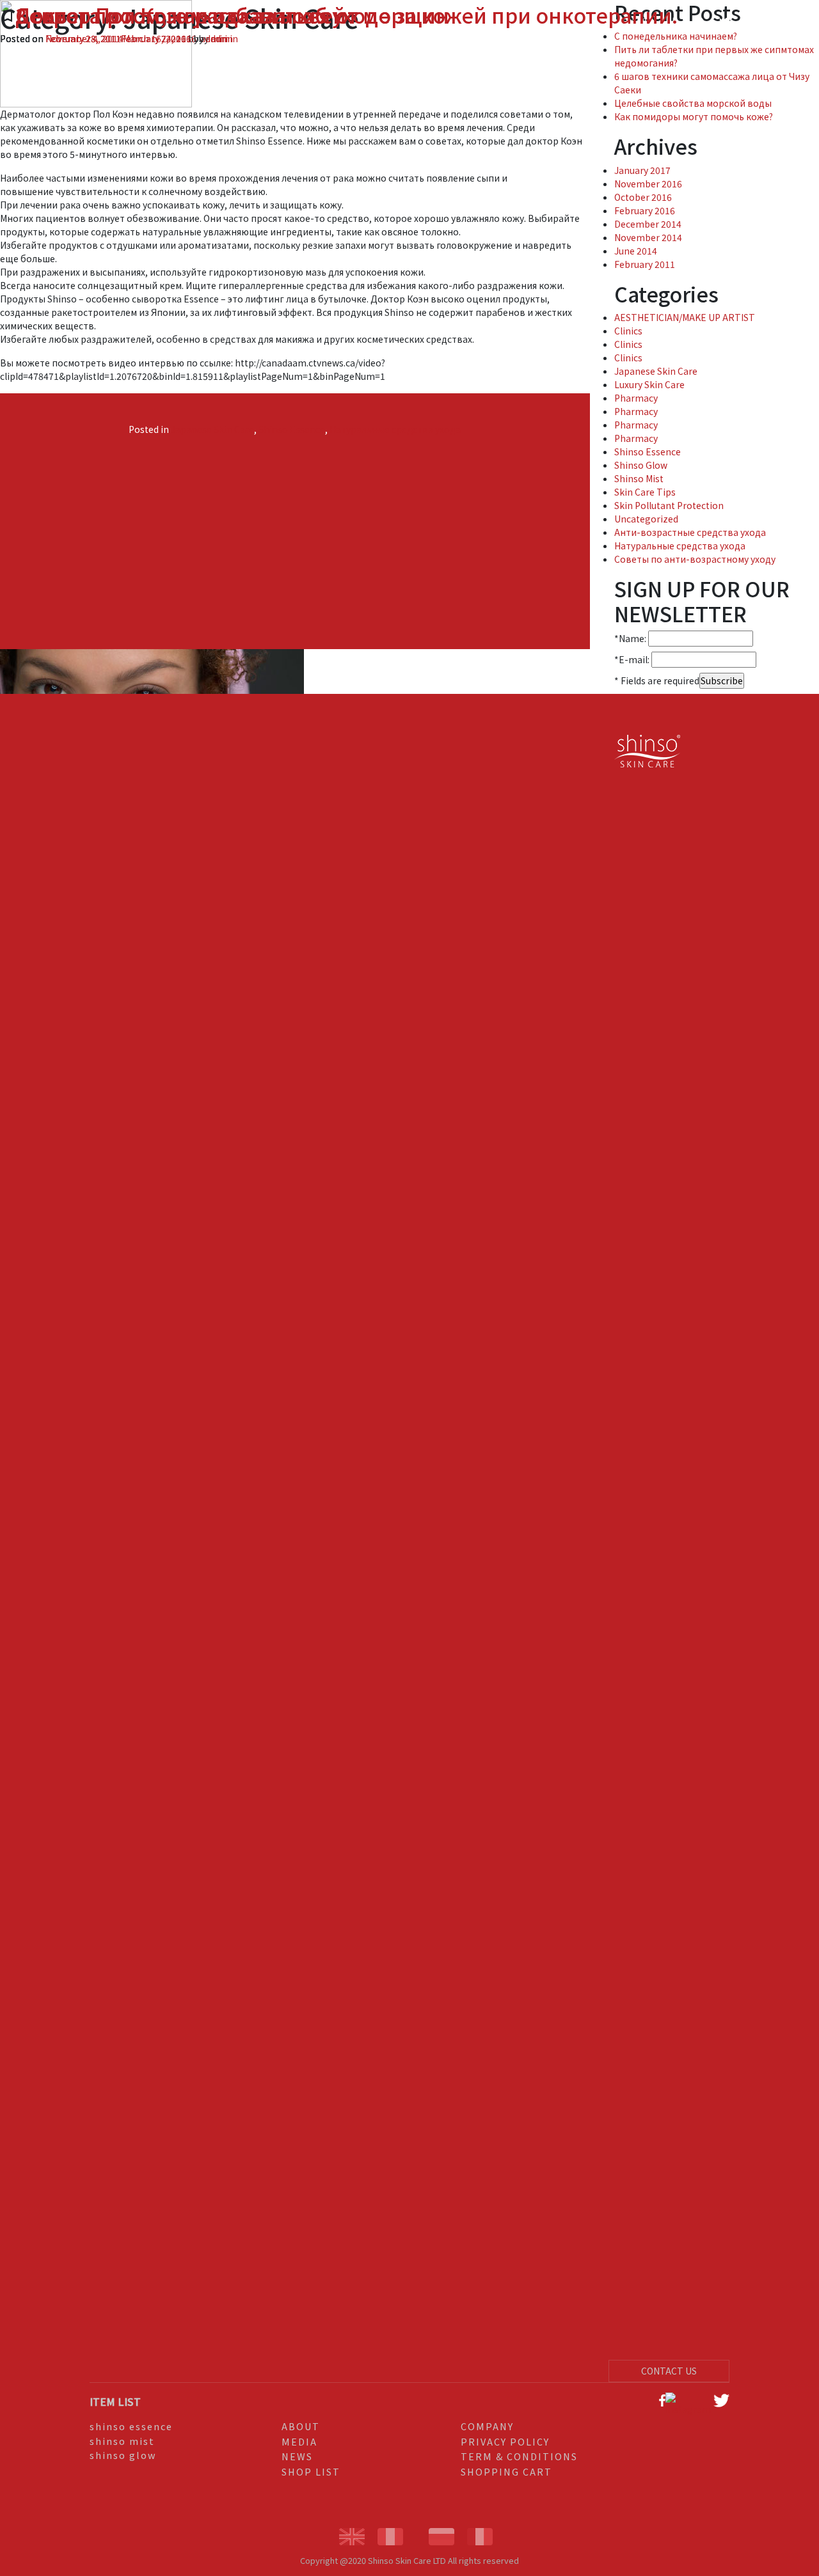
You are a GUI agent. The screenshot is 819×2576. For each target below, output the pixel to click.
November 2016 (648, 184)
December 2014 (648, 224)
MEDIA (299, 2441)
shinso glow (123, 2455)
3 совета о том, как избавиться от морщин (232, 15)
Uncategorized (646, 519)
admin (219, 38)
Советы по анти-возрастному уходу (695, 559)
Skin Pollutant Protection (669, 505)
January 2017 (642, 170)
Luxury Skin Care (649, 384)
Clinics (628, 331)
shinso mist (122, 2441)
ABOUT (301, 2426)
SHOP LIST (311, 2471)
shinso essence (131, 2426)
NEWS (297, 2456)
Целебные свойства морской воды (693, 103)
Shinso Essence (292, 429)
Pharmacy (636, 398)
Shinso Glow (641, 465)
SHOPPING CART (506, 2471)
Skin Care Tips (645, 492)
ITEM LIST (115, 2401)
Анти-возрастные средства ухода (690, 532)
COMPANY (487, 2426)
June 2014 (636, 251)
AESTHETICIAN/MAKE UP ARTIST (685, 317)
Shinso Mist (639, 478)
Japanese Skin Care (212, 429)
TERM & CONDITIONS (519, 2456)
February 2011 (645, 264)
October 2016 (643, 197)
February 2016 (645, 210)
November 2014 (648, 237)
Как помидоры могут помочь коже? (694, 116)
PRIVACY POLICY (505, 2441)
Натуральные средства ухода (395, 429)
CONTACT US (669, 2371)
